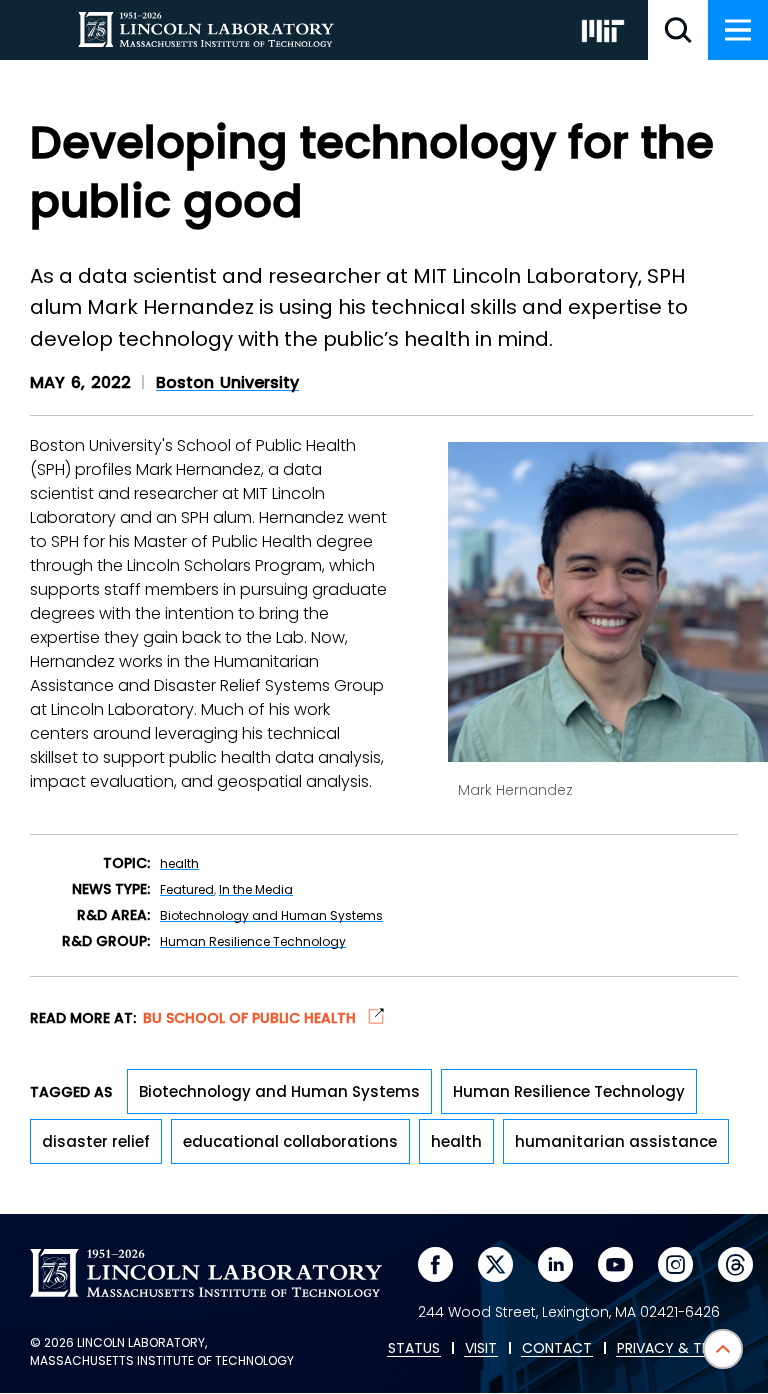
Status (414, 1349)
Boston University (227, 382)
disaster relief (96, 1141)
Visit (481, 1349)
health (179, 863)
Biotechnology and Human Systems (271, 915)
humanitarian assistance (616, 1141)
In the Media (256, 889)
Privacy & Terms (677, 1349)
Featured (187, 889)
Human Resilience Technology (253, 941)
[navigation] (738, 30)
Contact (557, 1349)
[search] (678, 30)
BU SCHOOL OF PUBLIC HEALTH (251, 1016)
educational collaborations (290, 1141)
